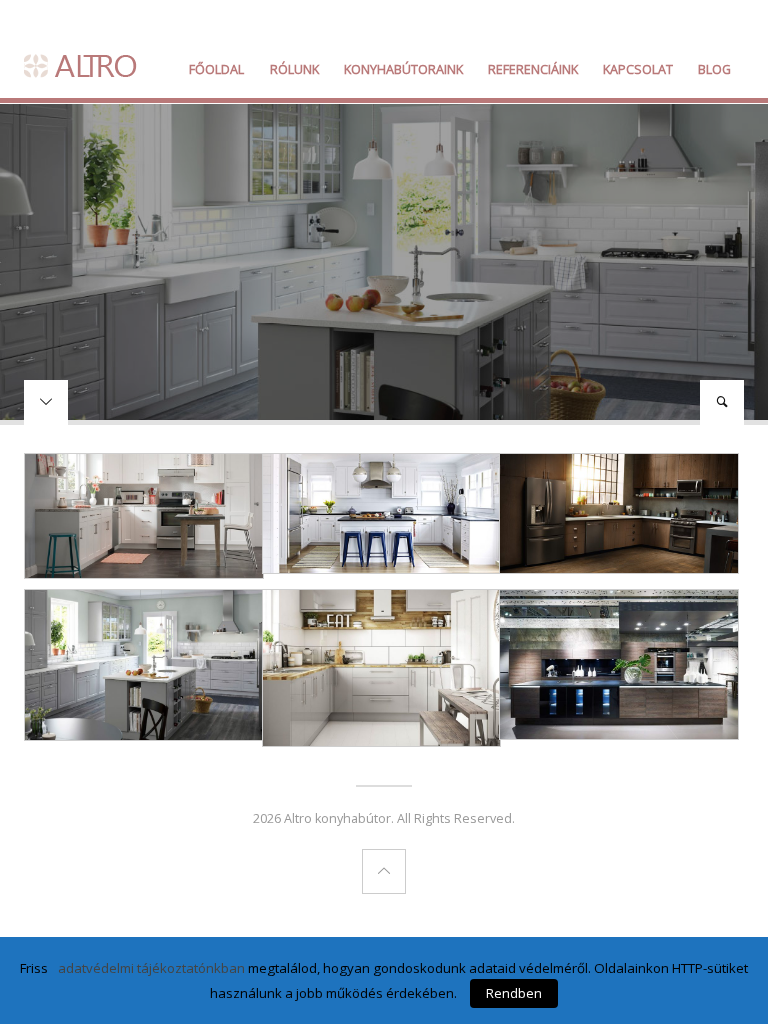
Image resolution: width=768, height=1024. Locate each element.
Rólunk (294, 69)
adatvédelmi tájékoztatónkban (151, 968)
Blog (714, 69)
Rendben (514, 993)
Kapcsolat (638, 69)
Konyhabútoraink (403, 69)
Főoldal (216, 69)
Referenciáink (533, 69)
